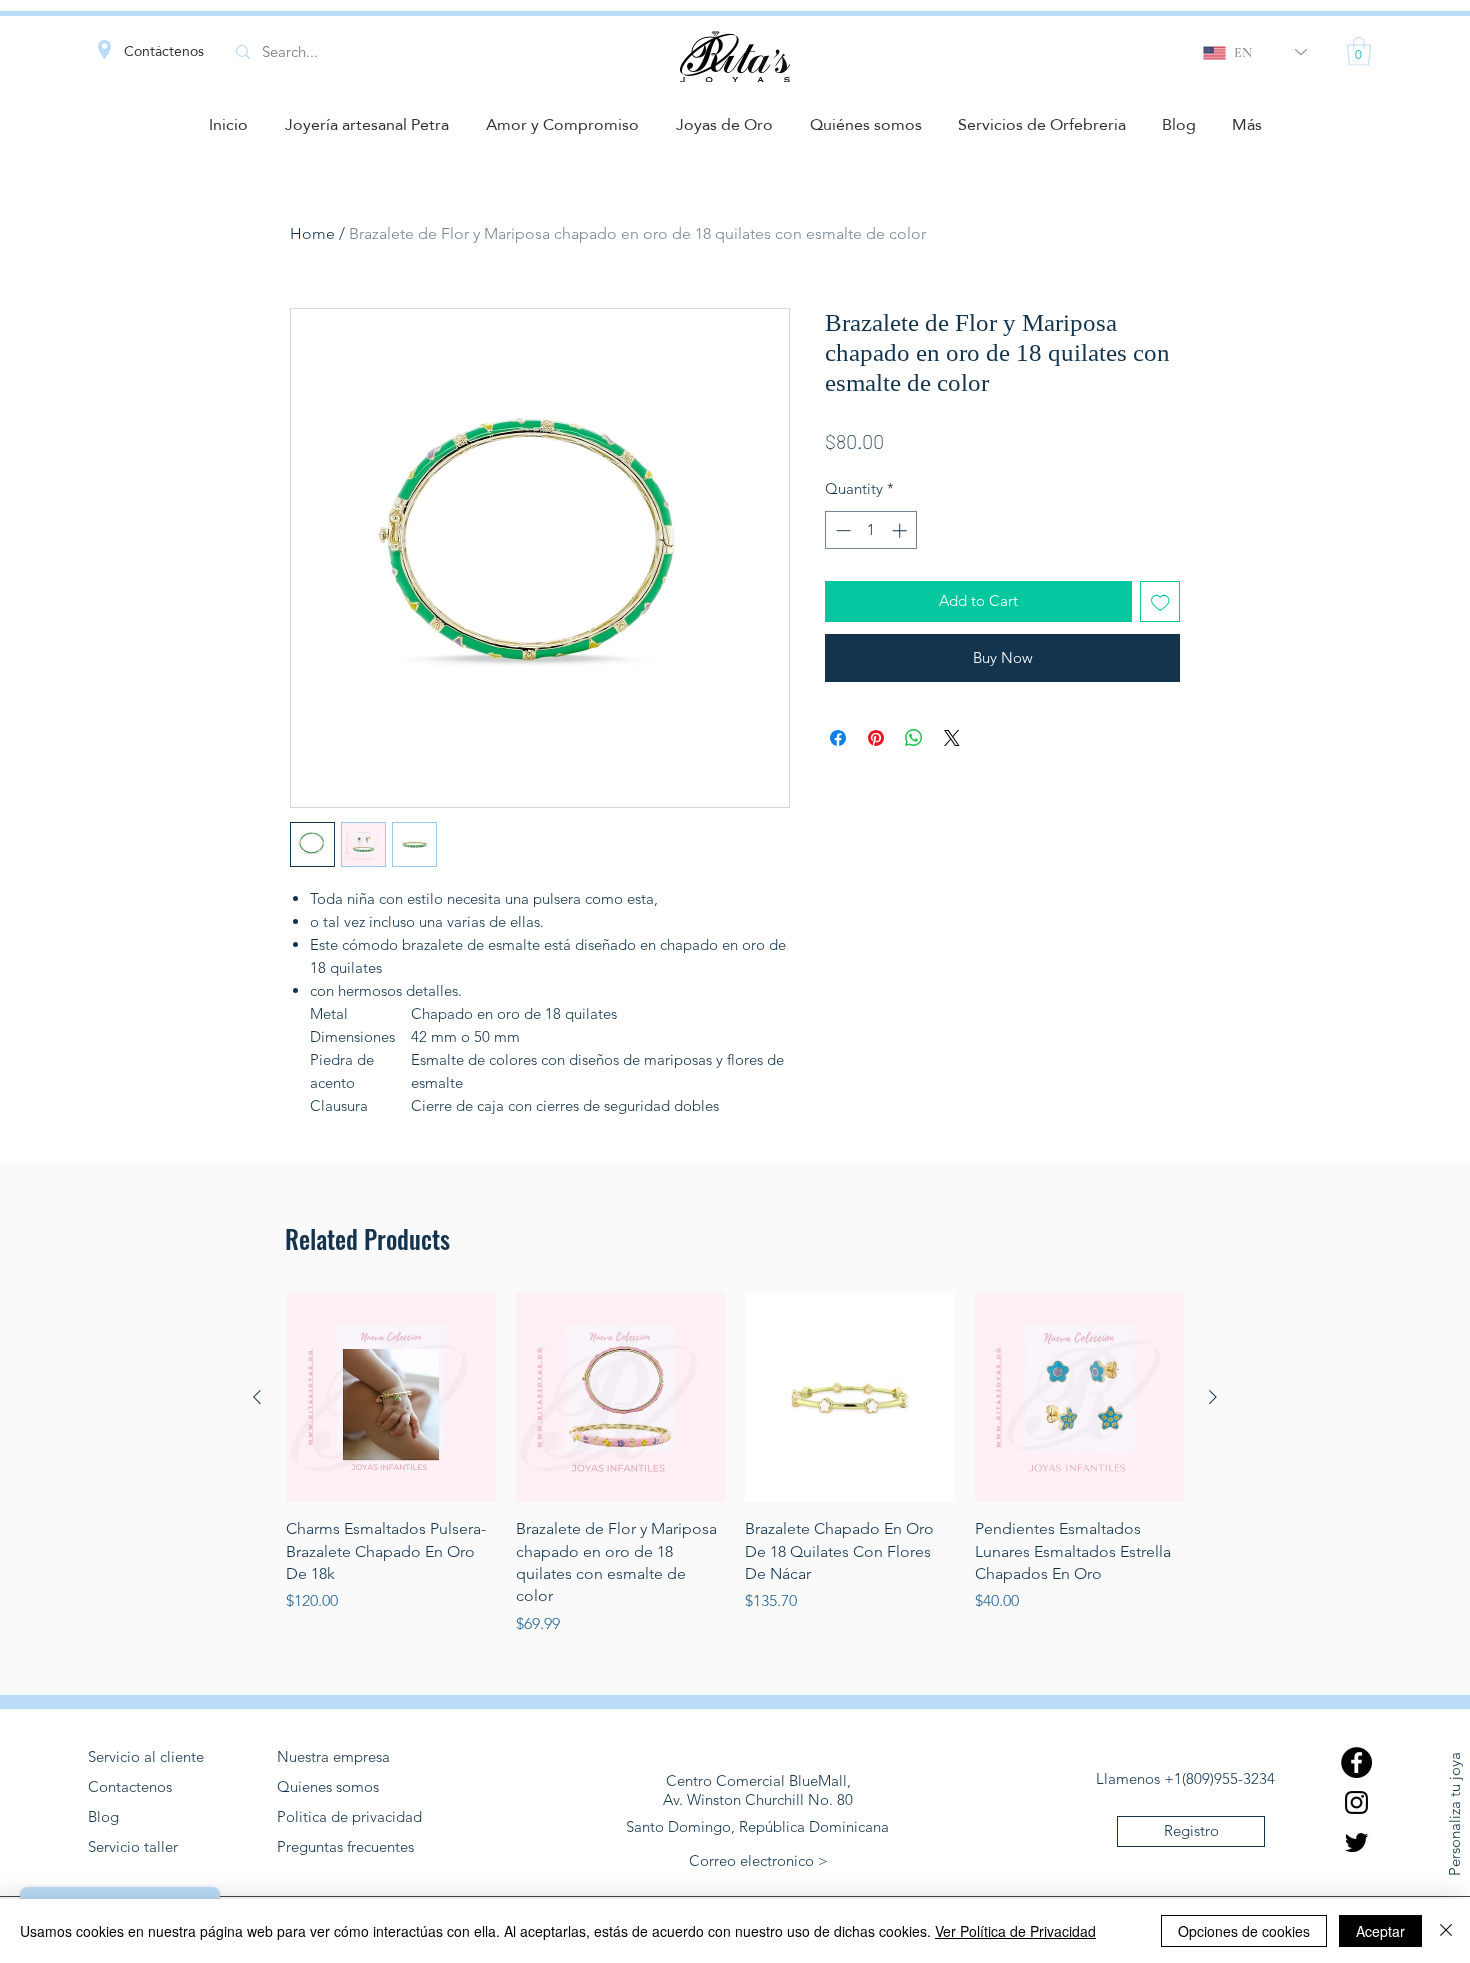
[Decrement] (841, 530)
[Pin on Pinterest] (876, 738)
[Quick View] (391, 1398)
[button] (1359, 51)
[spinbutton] (871, 530)
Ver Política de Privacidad (1015, 1931)
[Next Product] (1213, 1397)
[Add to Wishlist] (1160, 601)
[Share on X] (952, 738)
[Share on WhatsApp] (914, 738)
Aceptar (1380, 1931)
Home (312, 233)
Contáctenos (164, 51)
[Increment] (901, 530)
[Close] (1446, 1931)
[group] (735, 1464)
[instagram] (1356, 1802)
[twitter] (1356, 1842)
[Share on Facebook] (838, 738)
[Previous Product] (257, 1397)
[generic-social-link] (1356, 1762)
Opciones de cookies (1244, 1931)
